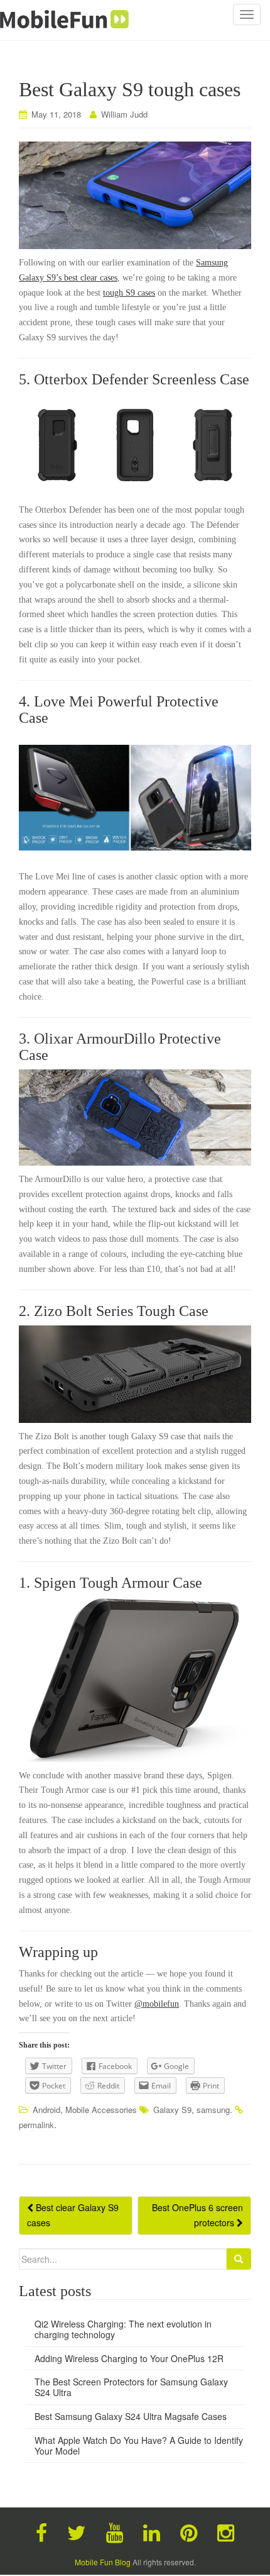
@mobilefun (157, 2004)
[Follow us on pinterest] (189, 2531)
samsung (213, 2110)
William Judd (124, 114)
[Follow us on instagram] (226, 2531)
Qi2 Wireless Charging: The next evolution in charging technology (123, 2329)
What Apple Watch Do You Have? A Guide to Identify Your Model (139, 2445)
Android (46, 2110)
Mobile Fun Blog (103, 2562)
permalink (36, 2125)
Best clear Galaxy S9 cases (73, 2215)
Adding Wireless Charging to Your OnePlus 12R (129, 2358)
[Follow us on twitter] (77, 2531)
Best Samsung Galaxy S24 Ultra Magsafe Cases (131, 2416)
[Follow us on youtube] (115, 2531)
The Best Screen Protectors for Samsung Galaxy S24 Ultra (131, 2387)
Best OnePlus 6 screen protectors (197, 2215)
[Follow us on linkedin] (152, 2531)
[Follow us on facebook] (41, 2531)
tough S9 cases (129, 293)
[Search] (239, 2259)
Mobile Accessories (101, 2110)
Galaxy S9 (172, 2110)
